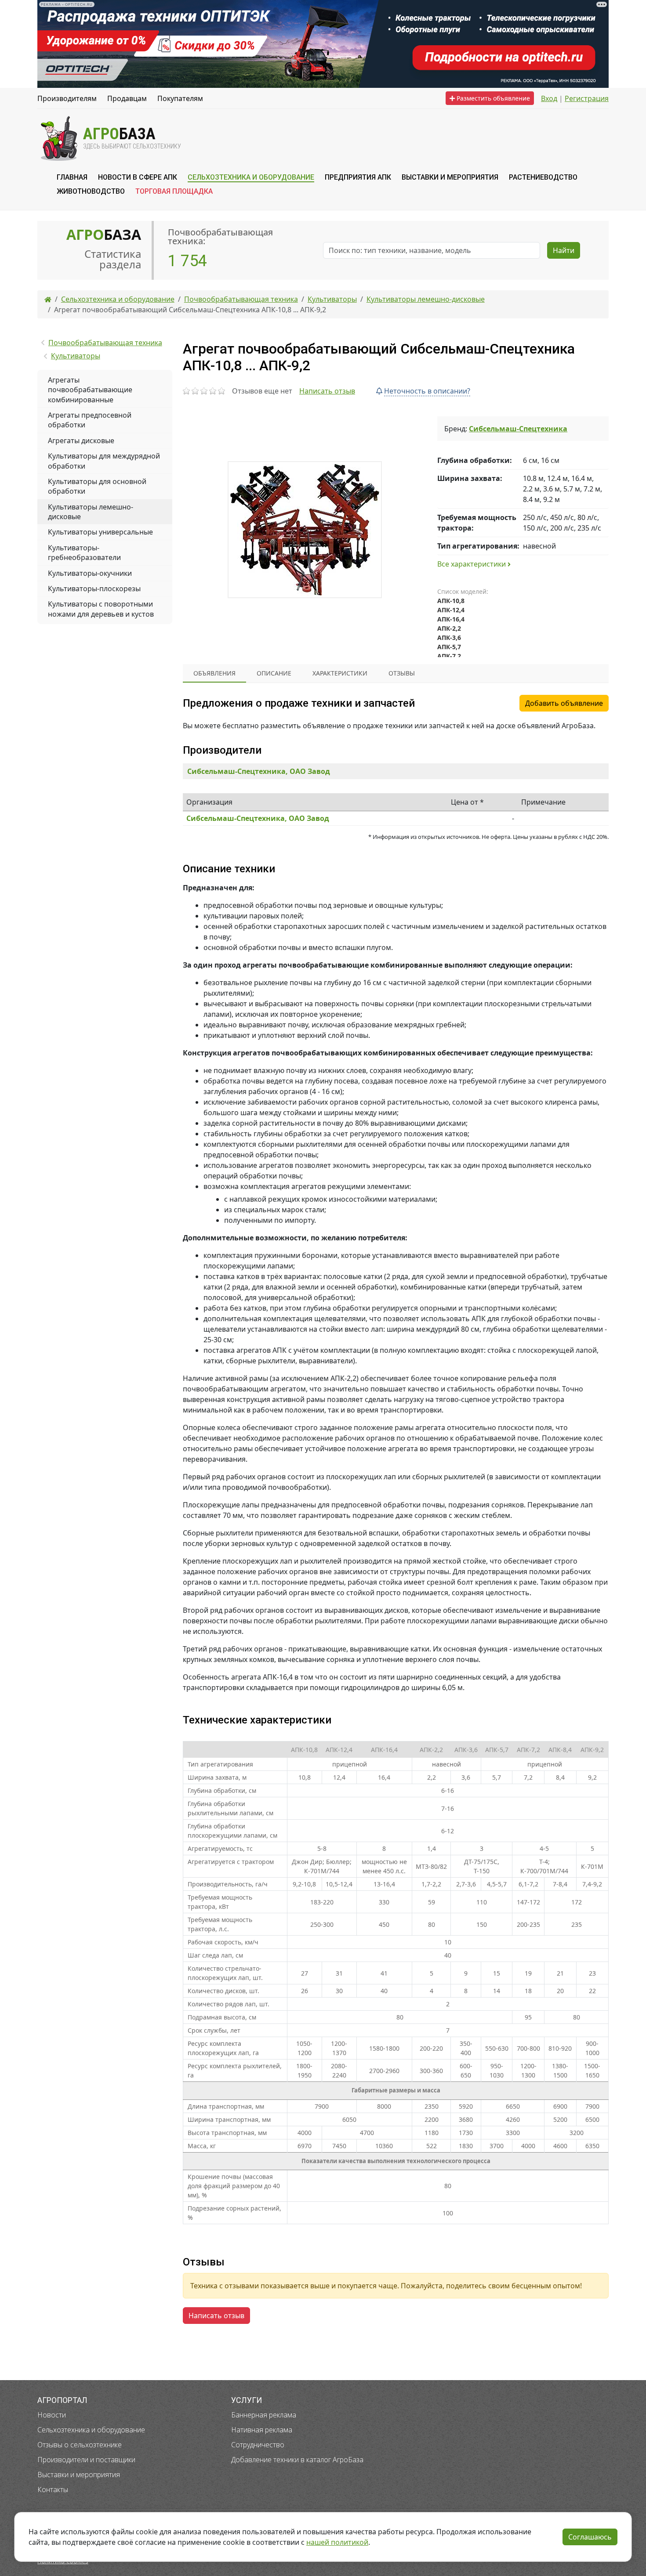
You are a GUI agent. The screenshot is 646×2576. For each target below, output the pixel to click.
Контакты (53, 2489)
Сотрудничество (258, 2445)
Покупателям (180, 98)
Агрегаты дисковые (81, 441)
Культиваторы (76, 356)
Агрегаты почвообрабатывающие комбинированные (90, 390)
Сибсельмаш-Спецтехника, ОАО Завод (259, 771)
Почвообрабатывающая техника (105, 343)
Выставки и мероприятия (79, 2475)
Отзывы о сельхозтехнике (80, 2445)
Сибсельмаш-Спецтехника (518, 429)
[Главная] (48, 299)
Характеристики (340, 673)
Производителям (67, 98)
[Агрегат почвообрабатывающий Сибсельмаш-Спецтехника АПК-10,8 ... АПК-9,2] (305, 530)
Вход (549, 98)
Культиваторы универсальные (100, 532)
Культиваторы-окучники (90, 573)
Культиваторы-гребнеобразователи (84, 553)
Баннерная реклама (264, 2415)
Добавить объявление (564, 703)
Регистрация (587, 98)
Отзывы (402, 673)
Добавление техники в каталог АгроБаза (297, 2460)
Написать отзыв (327, 391)
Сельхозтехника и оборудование (91, 2430)
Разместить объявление (492, 98)
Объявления (214, 673)
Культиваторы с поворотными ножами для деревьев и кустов (101, 609)
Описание (274, 673)
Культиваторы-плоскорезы (94, 589)
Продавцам (127, 98)
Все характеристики (472, 564)
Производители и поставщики (86, 2460)
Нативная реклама (262, 2430)
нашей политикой (337, 2542)
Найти (564, 250)
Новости (52, 2415)
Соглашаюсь (590, 2537)
